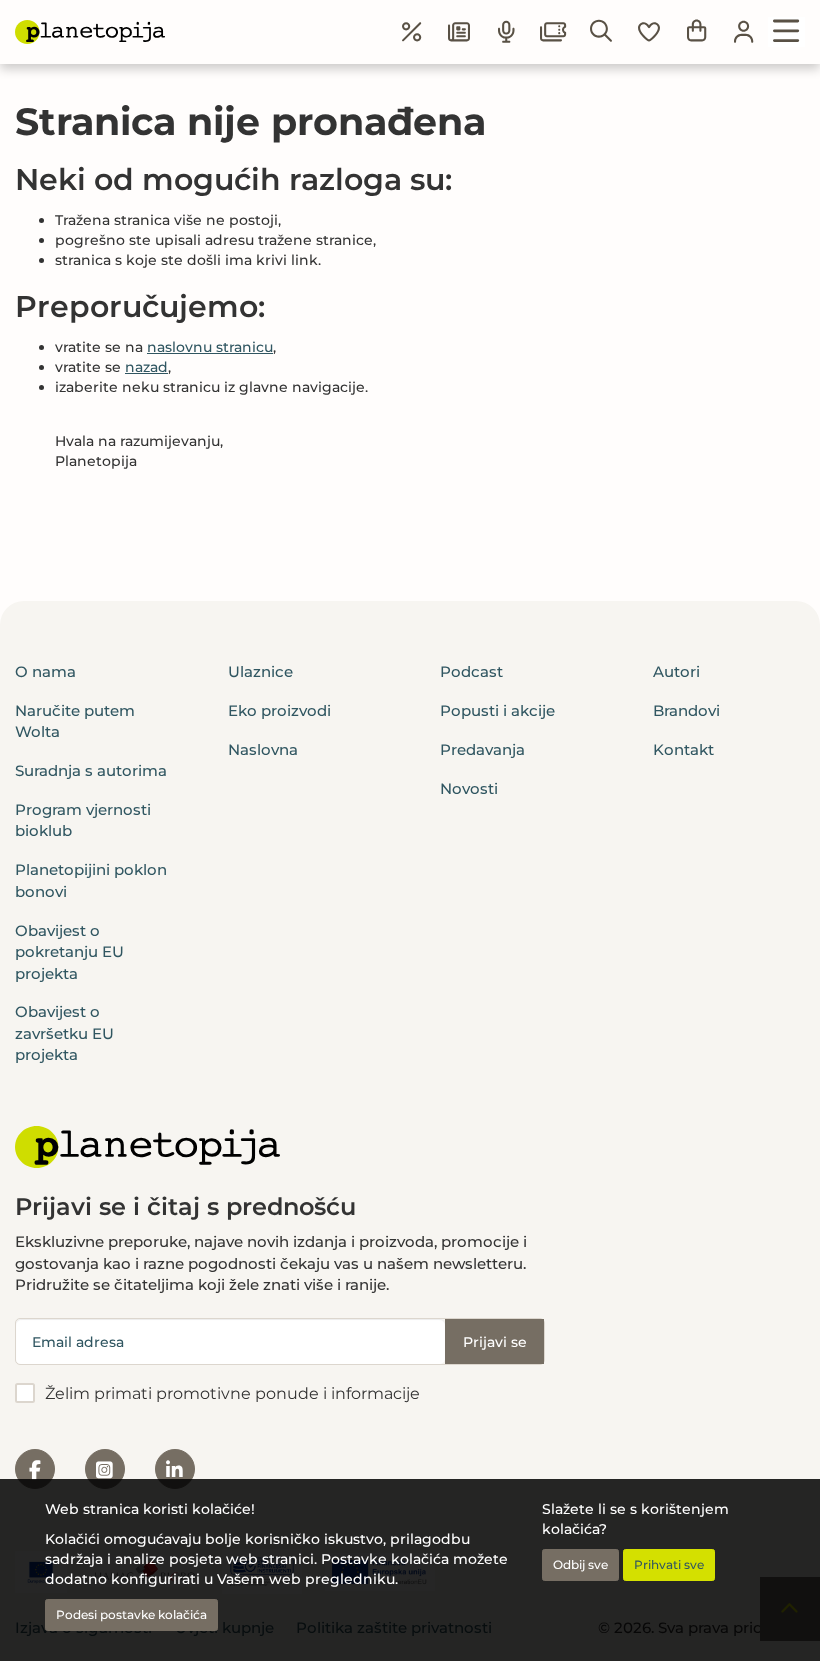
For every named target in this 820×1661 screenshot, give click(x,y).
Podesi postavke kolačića (131, 1614)
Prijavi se (495, 1342)
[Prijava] (744, 32)
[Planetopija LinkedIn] (175, 1469)
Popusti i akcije (497, 710)
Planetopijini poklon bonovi (91, 880)
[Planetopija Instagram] (105, 1469)
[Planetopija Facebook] (35, 1469)
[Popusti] (412, 32)
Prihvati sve (669, 1564)
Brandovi (686, 710)
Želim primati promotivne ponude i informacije (232, 1393)
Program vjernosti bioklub (83, 820)
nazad (146, 367)
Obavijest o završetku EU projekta (64, 1033)
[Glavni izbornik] (786, 32)
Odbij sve (580, 1564)
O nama (45, 671)
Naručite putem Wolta (75, 721)
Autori (676, 671)
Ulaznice (260, 671)
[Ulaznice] (554, 32)
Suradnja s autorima (91, 770)
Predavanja (482, 749)
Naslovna (263, 749)
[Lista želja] (649, 32)
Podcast (471, 671)
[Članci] (459, 32)
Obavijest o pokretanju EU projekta (69, 952)
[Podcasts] (507, 32)
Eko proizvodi (279, 710)
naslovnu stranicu (210, 347)
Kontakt (683, 749)
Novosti (469, 788)
